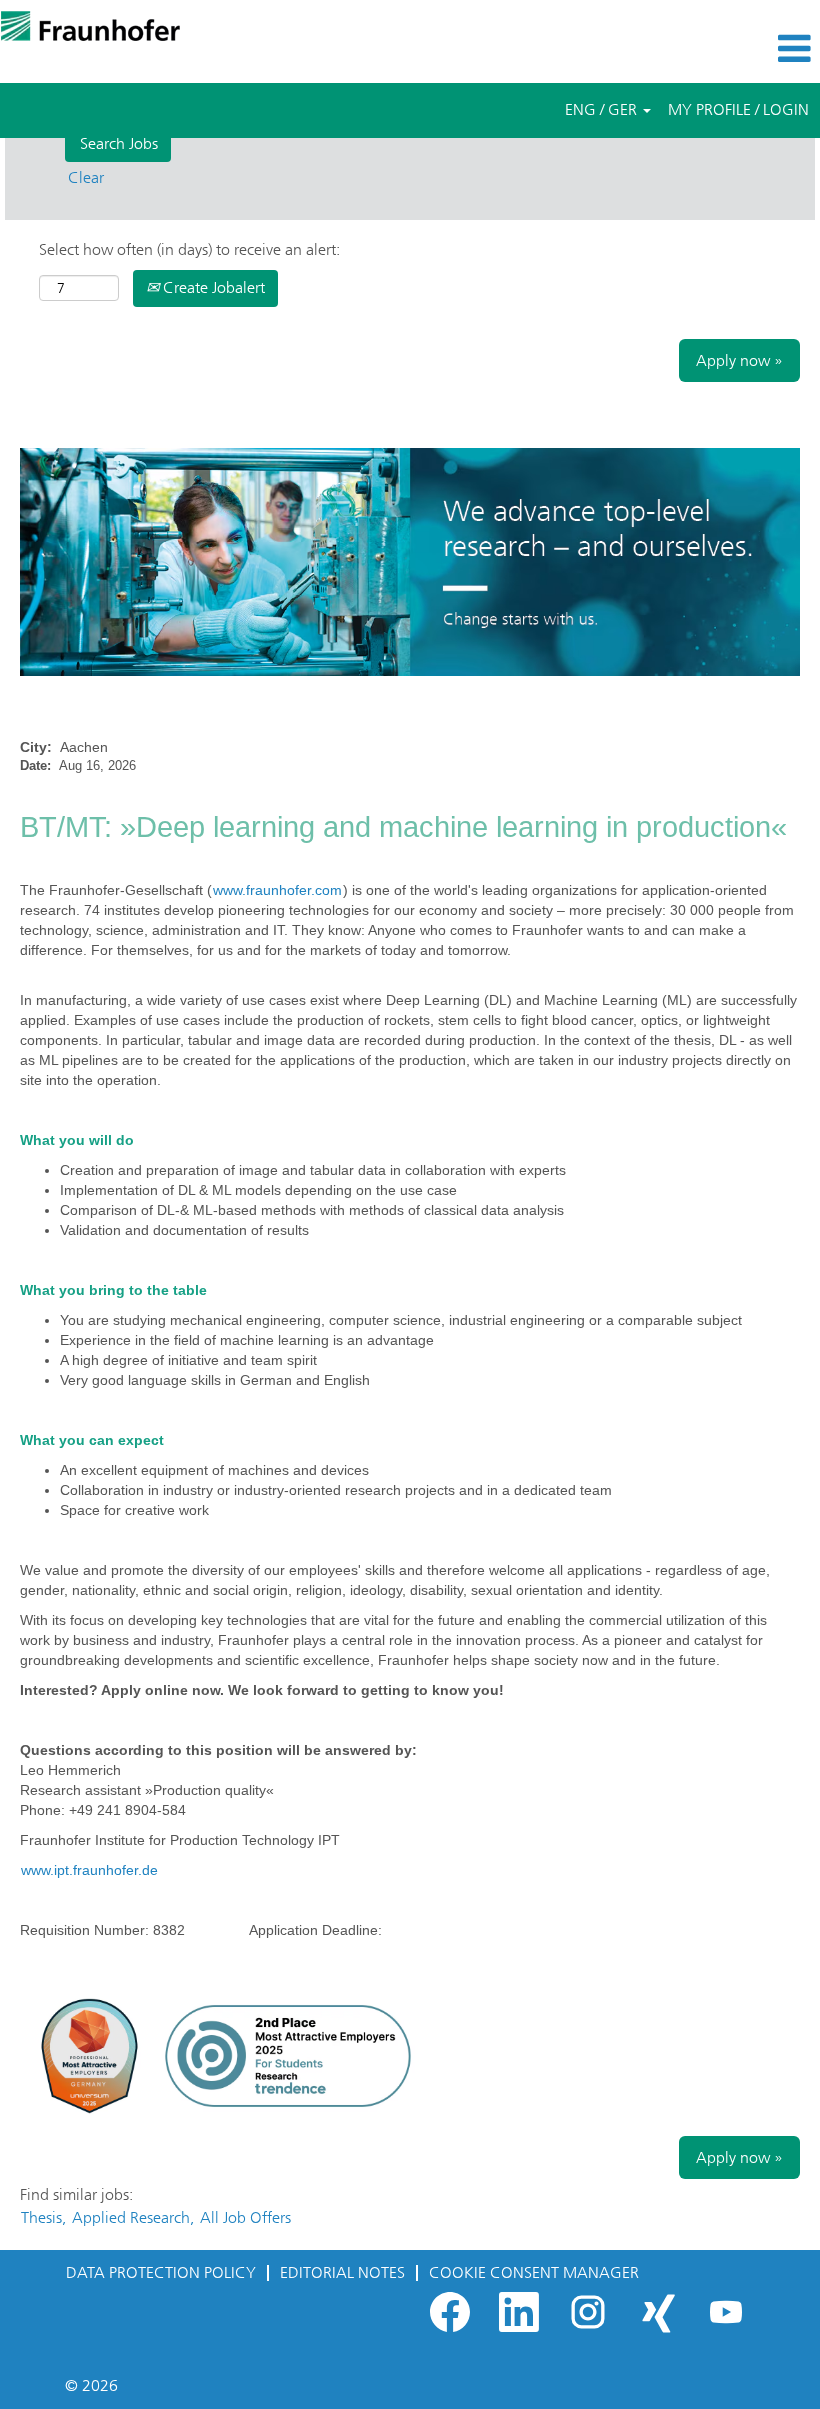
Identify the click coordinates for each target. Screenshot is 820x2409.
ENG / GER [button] (603, 109)
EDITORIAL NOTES (342, 2272)
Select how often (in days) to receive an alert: (189, 249)
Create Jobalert (212, 287)
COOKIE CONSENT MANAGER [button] (534, 2272)
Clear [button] (86, 177)
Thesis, (43, 2217)
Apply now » (739, 360)
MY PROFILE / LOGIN (738, 109)
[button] (683, 49)
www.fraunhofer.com (277, 890)
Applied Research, (133, 2217)
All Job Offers (245, 2217)
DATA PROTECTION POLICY (161, 2272)
